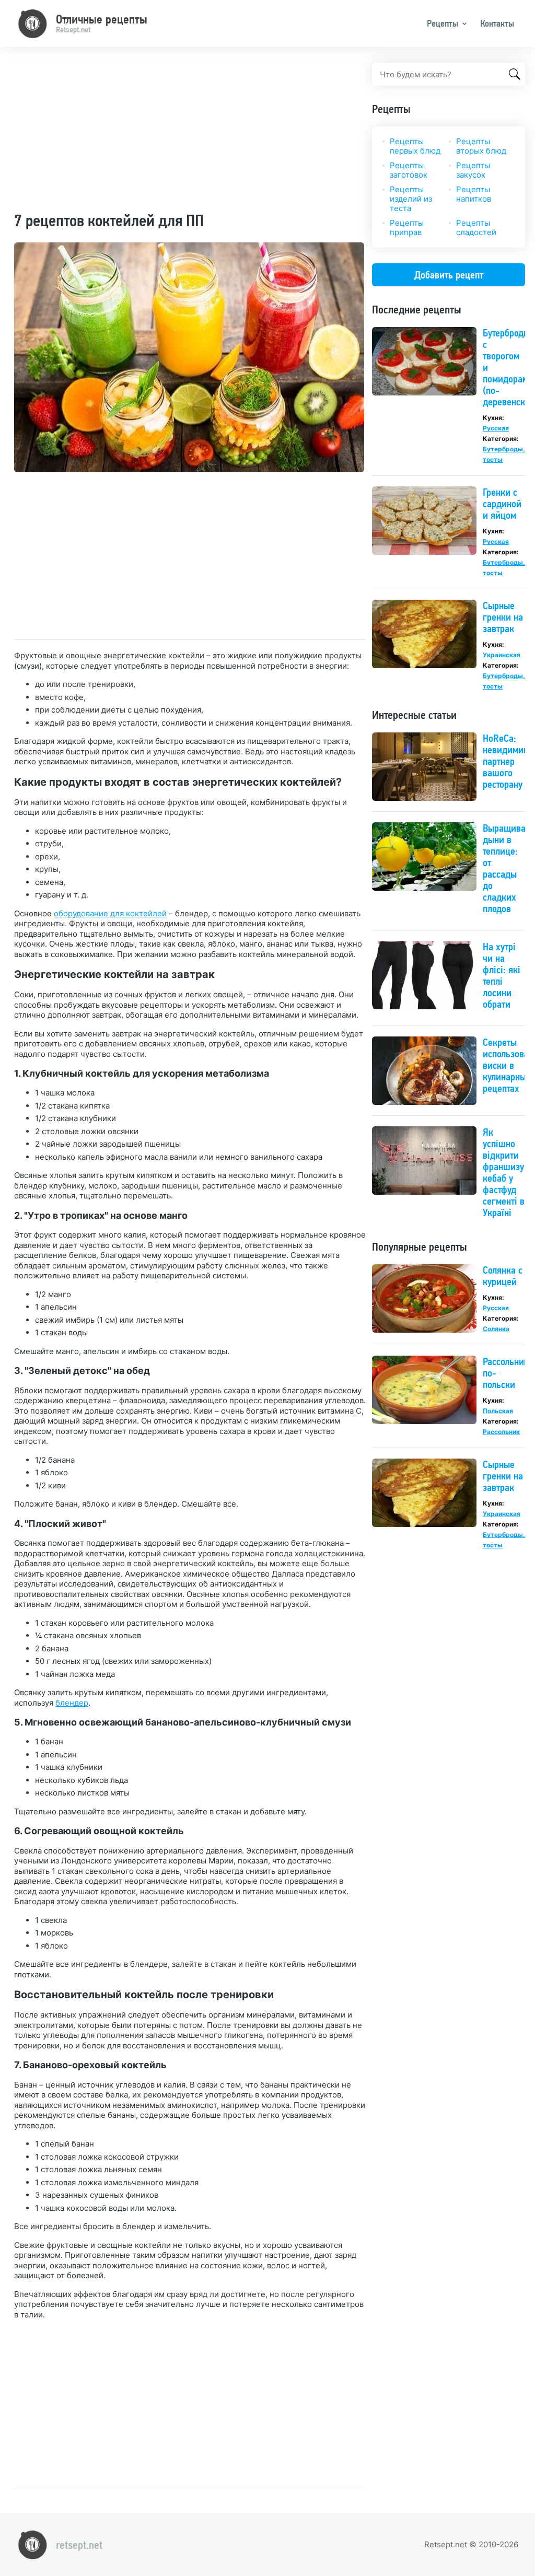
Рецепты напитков (474, 194)
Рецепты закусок (473, 170)
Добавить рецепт (449, 275)
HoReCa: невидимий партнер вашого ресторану (506, 761)
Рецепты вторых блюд (481, 146)
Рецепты (443, 23)
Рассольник (501, 1432)
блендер (72, 1703)
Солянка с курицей (503, 1276)
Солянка (496, 1329)
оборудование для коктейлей (110, 913)
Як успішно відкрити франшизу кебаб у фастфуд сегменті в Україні (504, 1172)
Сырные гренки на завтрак (503, 617)
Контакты (497, 23)
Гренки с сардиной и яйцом (502, 504)
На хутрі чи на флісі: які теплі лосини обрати (502, 975)
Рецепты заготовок (409, 170)
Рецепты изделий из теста (411, 199)
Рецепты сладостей (476, 228)
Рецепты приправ (407, 228)
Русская (496, 428)
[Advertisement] (190, 136)
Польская (498, 1411)
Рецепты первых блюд (415, 146)
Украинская (502, 655)
